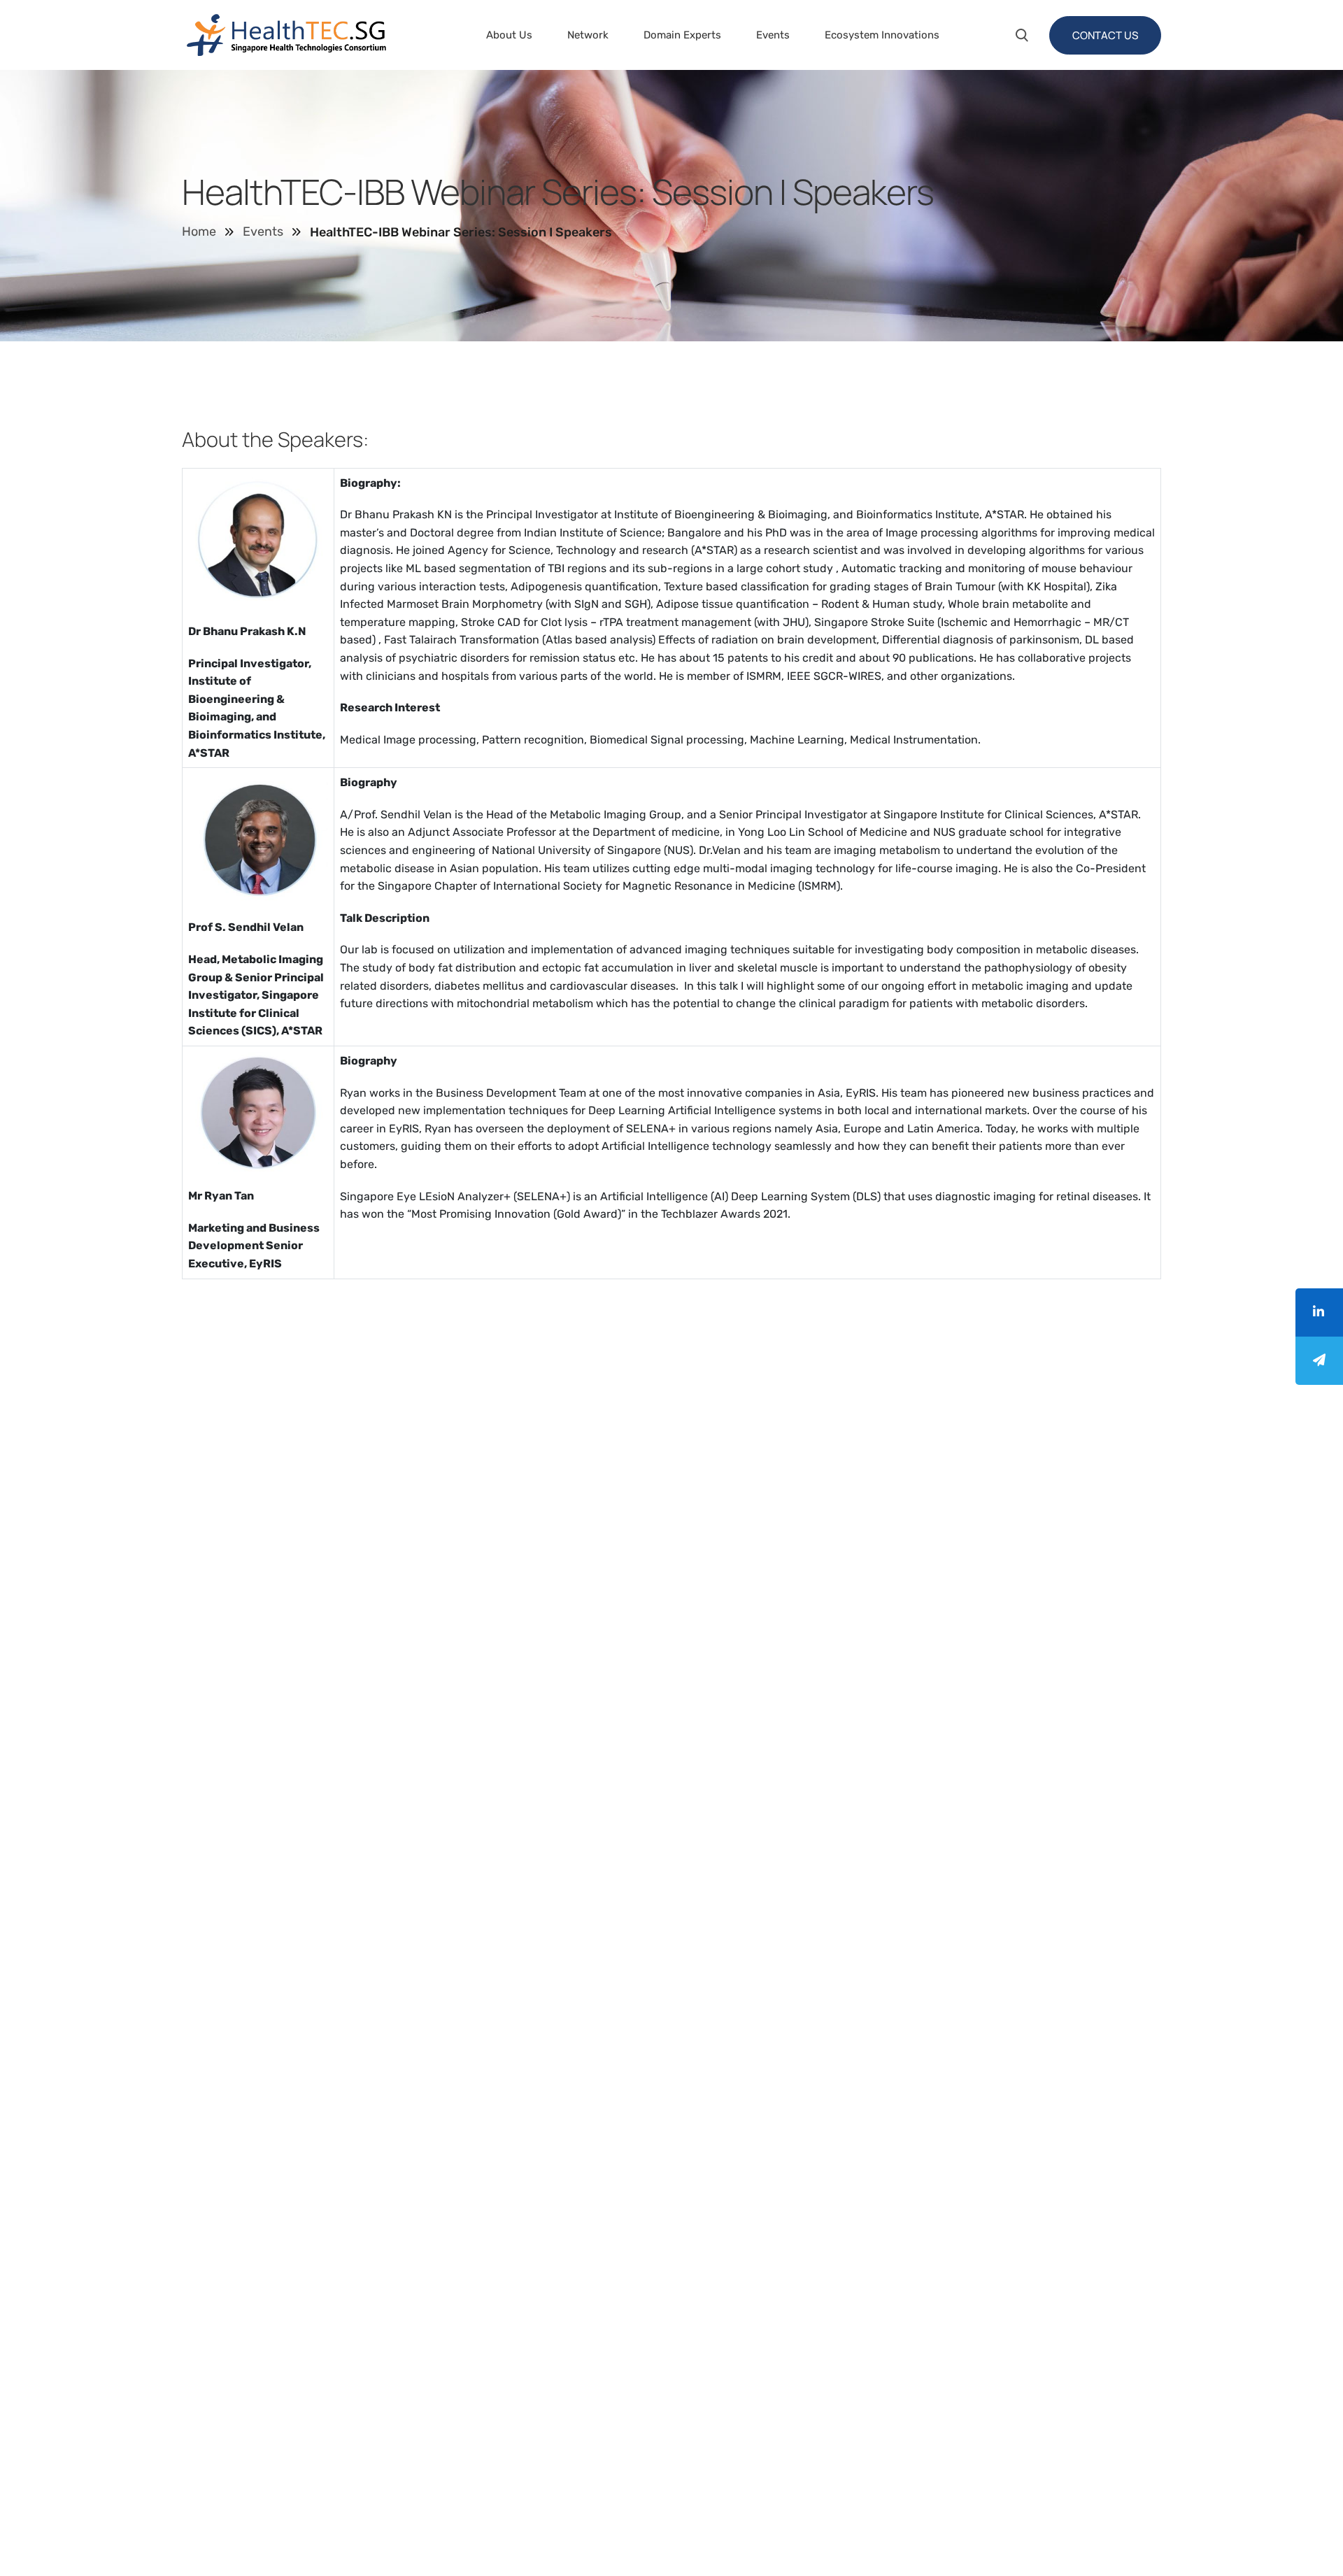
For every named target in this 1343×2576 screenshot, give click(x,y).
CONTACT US (1105, 35)
